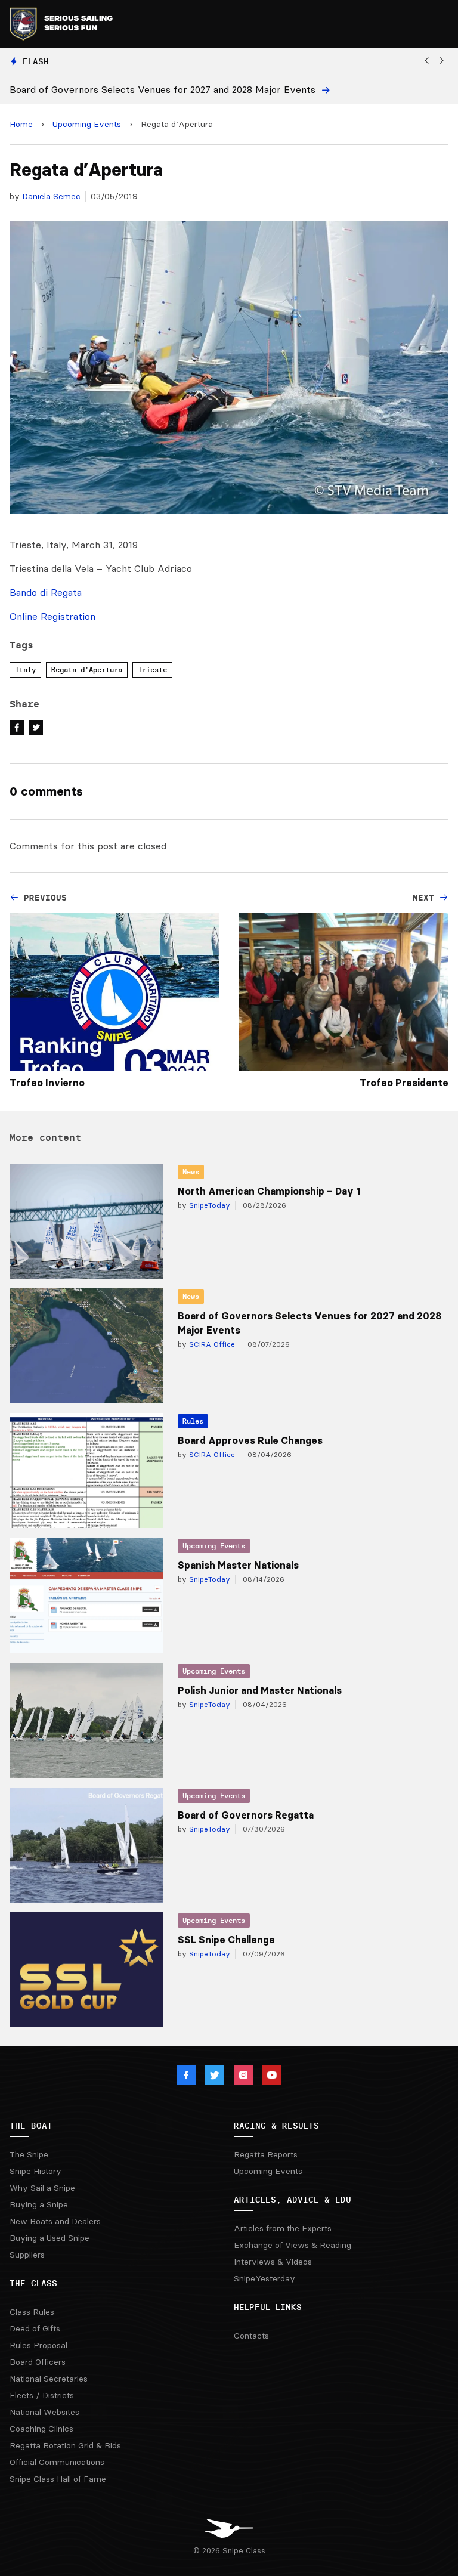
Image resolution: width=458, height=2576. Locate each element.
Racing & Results (276, 2126)
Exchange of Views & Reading (293, 2245)
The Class (33, 2283)
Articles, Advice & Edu (293, 2200)
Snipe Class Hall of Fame (58, 2479)
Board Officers (38, 2362)
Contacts (251, 2336)
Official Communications (57, 2462)
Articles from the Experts (283, 2228)
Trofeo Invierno (47, 1083)
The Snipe (29, 2154)
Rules (193, 1421)
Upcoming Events (87, 124)
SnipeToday (208, 1205)
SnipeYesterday (264, 2278)
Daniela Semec (51, 196)
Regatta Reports (266, 2154)
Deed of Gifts (35, 2328)
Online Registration (52, 616)
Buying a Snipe (39, 2204)
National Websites (44, 2412)
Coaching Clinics (41, 2429)
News (191, 1172)
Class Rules (32, 2312)
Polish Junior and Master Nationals (260, 1690)
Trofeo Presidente (404, 1083)
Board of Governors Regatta (246, 1815)
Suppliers (27, 2255)
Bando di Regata (46, 592)
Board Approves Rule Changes (250, 1440)
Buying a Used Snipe (49, 2238)
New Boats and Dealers (55, 2221)
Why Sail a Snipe (42, 2188)
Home (21, 124)
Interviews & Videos (273, 2262)
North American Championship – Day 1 (269, 1191)
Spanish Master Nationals (238, 1565)
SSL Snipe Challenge (226, 1940)
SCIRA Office (211, 1344)
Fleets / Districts (42, 2395)
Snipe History (35, 2171)
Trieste (152, 669)
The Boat (31, 2126)
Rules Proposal (38, 2345)
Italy (25, 669)
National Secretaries (49, 2379)
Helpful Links (268, 2307)
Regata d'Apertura (87, 669)
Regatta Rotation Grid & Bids (65, 2445)
